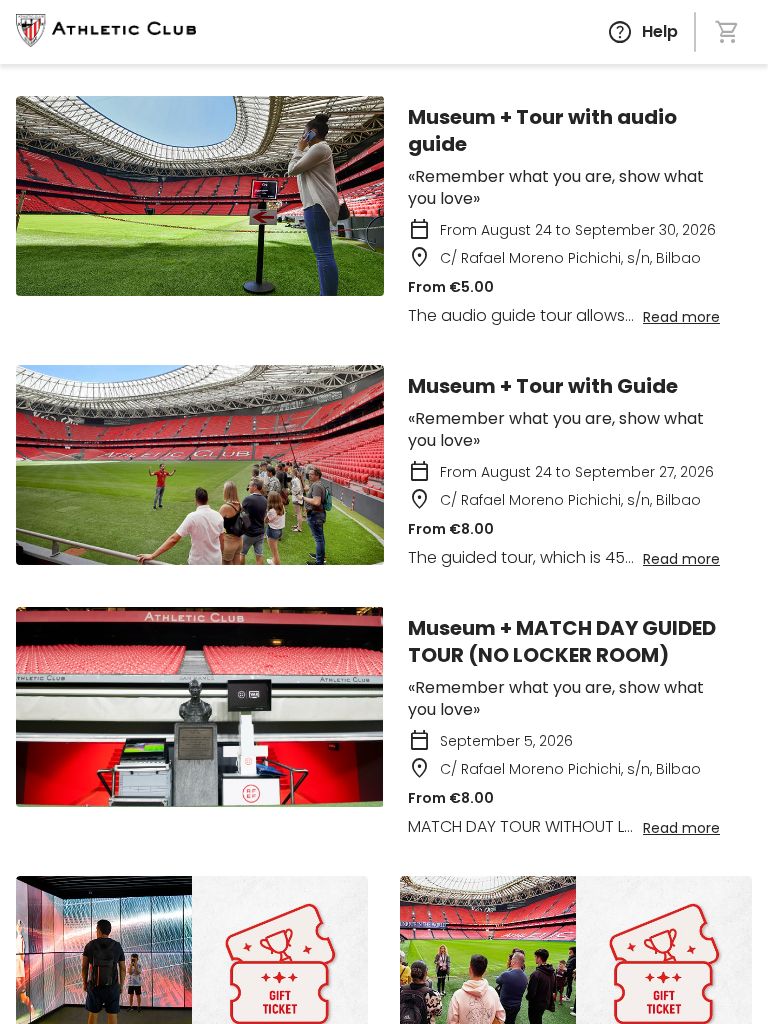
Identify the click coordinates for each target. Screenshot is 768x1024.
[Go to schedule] (106, 32)
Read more (681, 317)
